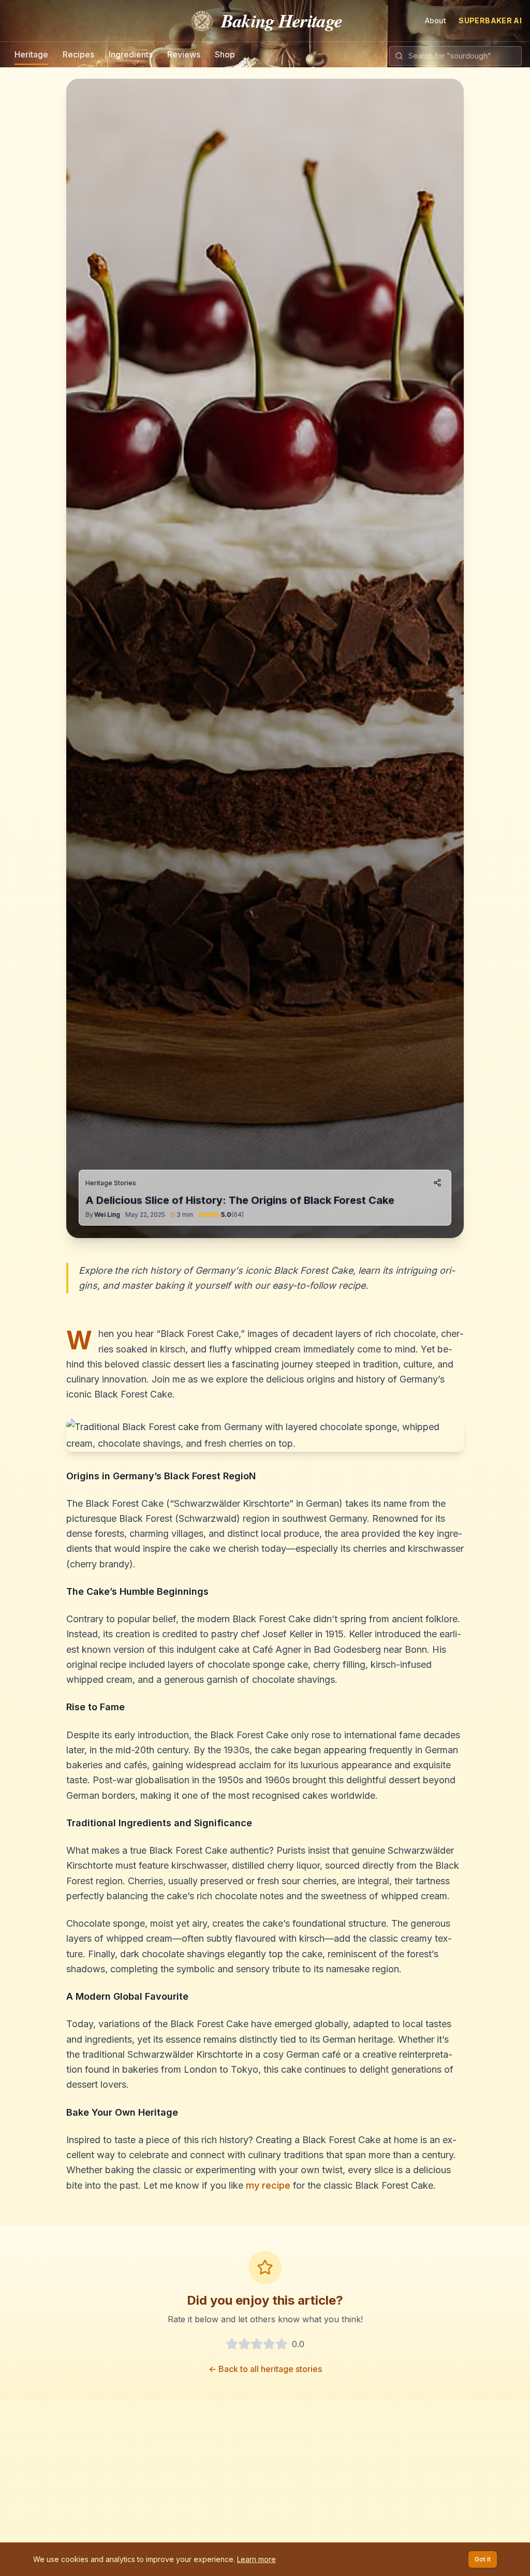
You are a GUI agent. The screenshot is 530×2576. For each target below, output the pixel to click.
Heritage (31, 54)
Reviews (184, 54)
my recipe (268, 2185)
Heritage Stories (111, 1183)
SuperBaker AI (490, 20)
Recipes (78, 54)
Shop (225, 54)
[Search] (399, 56)
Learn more (256, 2559)
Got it (483, 2559)
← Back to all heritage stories (265, 2369)
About (436, 20)
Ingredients (131, 54)
